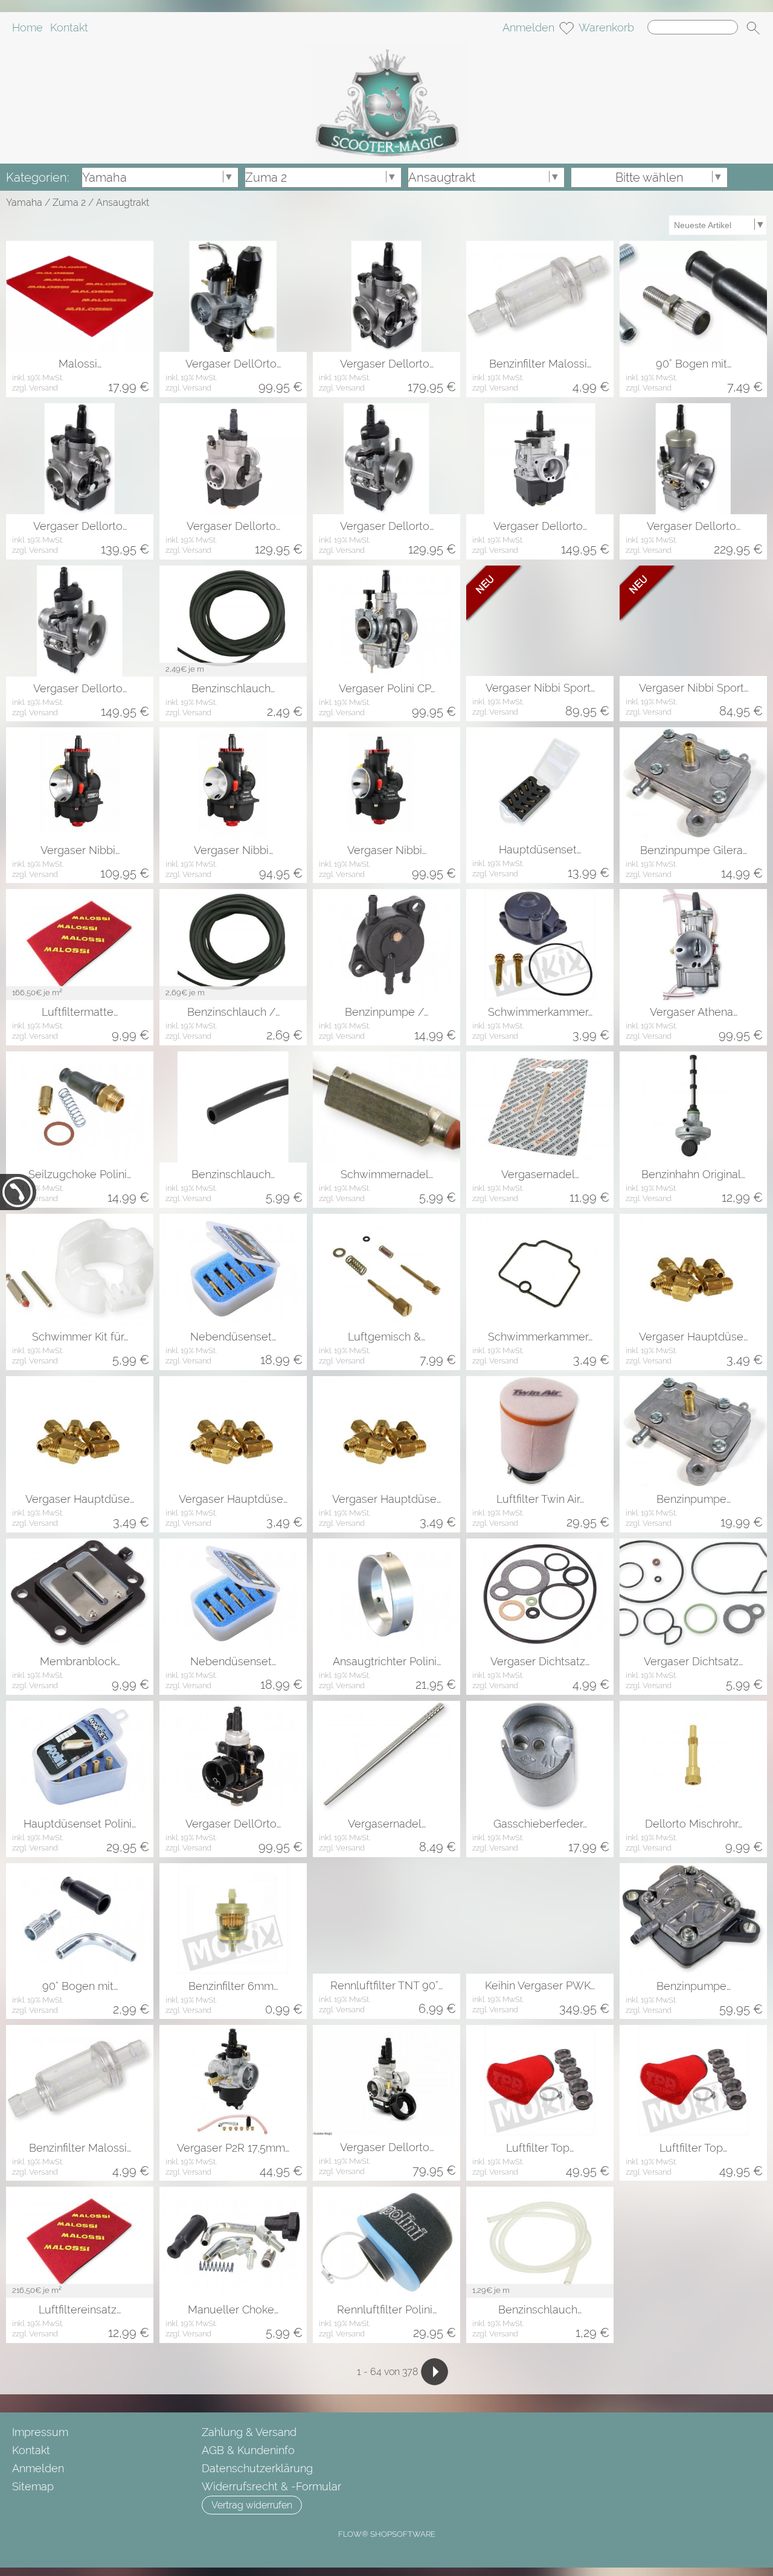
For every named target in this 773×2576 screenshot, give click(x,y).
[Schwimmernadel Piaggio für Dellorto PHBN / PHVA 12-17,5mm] (386, 1107)
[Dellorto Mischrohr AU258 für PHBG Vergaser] (693, 1756)
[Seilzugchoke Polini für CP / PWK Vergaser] (80, 1107)
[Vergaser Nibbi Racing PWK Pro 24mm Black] (233, 783)
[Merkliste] (566, 28)
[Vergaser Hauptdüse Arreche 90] (80, 1432)
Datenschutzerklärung (257, 2468)
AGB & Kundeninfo (248, 2450)
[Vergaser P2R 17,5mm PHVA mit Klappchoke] (233, 2080)
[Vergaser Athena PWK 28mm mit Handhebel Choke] (693, 945)
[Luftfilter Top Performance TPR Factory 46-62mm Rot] (540, 2080)
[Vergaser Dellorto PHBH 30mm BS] (80, 621)
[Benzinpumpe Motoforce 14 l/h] (693, 1432)
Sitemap (33, 2486)
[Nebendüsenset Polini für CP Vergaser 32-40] (233, 1594)
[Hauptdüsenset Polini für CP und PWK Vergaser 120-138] (80, 1756)
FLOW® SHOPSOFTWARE (387, 2534)
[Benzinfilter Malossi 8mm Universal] (540, 296)
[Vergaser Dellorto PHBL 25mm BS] (233, 459)
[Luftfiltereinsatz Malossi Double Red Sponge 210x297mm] (80, 2242)
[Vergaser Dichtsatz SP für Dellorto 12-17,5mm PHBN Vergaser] (540, 1594)
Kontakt (69, 27)
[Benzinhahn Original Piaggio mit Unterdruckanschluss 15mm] (693, 1107)
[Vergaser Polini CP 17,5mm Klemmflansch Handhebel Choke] (386, 621)
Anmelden (528, 27)
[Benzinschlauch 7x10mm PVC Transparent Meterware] (540, 2242)
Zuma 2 (69, 202)
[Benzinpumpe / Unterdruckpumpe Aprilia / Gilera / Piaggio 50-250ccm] (386, 945)
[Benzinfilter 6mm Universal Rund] (233, 1919)
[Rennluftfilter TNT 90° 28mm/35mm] (386, 1918)
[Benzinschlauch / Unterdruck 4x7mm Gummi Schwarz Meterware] (233, 945)
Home (27, 27)
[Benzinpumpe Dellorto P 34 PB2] (693, 1919)
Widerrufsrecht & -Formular (271, 2486)
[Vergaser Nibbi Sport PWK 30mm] (540, 621)
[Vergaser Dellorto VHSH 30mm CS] (693, 459)
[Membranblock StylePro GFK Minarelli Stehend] (80, 1594)
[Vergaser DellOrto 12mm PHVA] (233, 296)
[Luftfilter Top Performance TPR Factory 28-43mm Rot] (693, 2080)
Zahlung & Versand (249, 2432)
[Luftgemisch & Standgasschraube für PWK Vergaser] (386, 1269)
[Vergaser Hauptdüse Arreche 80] (386, 1432)
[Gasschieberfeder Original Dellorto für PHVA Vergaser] (540, 1756)
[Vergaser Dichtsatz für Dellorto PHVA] (693, 1594)
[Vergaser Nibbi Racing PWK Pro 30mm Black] (80, 783)
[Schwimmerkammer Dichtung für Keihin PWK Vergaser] (540, 1269)
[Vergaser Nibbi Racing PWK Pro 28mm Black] (386, 783)
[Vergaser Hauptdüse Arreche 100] (233, 1432)
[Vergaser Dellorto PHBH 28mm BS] (386, 459)
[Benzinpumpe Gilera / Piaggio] (693, 783)
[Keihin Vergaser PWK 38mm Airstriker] (540, 1918)
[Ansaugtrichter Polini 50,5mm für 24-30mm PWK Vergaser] (386, 1594)
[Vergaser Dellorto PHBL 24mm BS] (80, 459)
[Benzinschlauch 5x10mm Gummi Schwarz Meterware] (233, 621)
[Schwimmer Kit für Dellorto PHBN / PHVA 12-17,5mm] (80, 1269)
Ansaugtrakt (123, 202)
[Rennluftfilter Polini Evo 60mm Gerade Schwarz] (386, 2242)
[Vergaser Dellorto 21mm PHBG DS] (386, 2080)
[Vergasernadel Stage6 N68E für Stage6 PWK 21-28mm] (540, 1107)
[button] (753, 28)
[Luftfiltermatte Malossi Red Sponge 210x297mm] (80, 945)
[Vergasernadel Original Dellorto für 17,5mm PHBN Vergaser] (386, 1756)
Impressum (40, 2432)
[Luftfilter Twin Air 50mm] (540, 1432)
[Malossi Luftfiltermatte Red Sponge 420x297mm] (80, 296)
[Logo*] (387, 48)
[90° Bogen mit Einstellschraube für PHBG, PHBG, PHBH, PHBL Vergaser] (693, 296)
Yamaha (24, 202)
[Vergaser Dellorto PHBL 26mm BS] (386, 296)
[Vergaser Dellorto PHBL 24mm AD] (540, 459)
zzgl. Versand (35, 388)
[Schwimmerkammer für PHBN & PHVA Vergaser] (540, 945)
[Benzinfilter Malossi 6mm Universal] (80, 2080)
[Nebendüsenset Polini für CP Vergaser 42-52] (233, 1269)
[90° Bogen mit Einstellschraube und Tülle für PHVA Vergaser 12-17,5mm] (80, 1919)
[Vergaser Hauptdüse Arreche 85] (693, 1269)
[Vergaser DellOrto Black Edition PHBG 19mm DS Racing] (233, 1756)
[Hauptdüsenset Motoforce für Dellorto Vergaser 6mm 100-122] (540, 783)
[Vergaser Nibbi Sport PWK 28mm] (693, 621)
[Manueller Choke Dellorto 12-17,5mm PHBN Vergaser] (233, 2242)
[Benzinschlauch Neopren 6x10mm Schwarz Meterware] (233, 1107)
